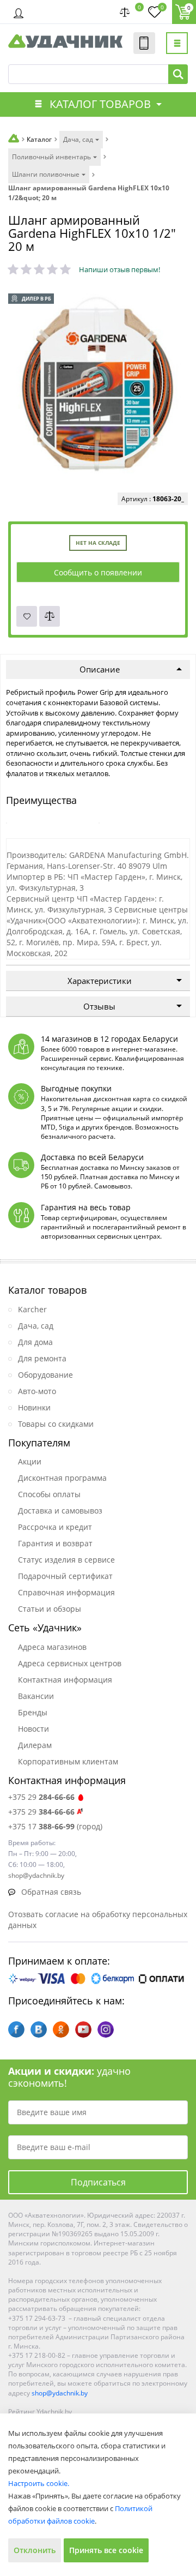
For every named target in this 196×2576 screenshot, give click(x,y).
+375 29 (41, 1797)
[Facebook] (16, 2029)
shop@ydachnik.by (60, 2393)
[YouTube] (83, 2029)
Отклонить (35, 2550)
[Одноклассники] (61, 2029)
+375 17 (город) (55, 1826)
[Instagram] (106, 2029)
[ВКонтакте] (39, 2029)
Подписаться (98, 2182)
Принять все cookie (106, 2550)
